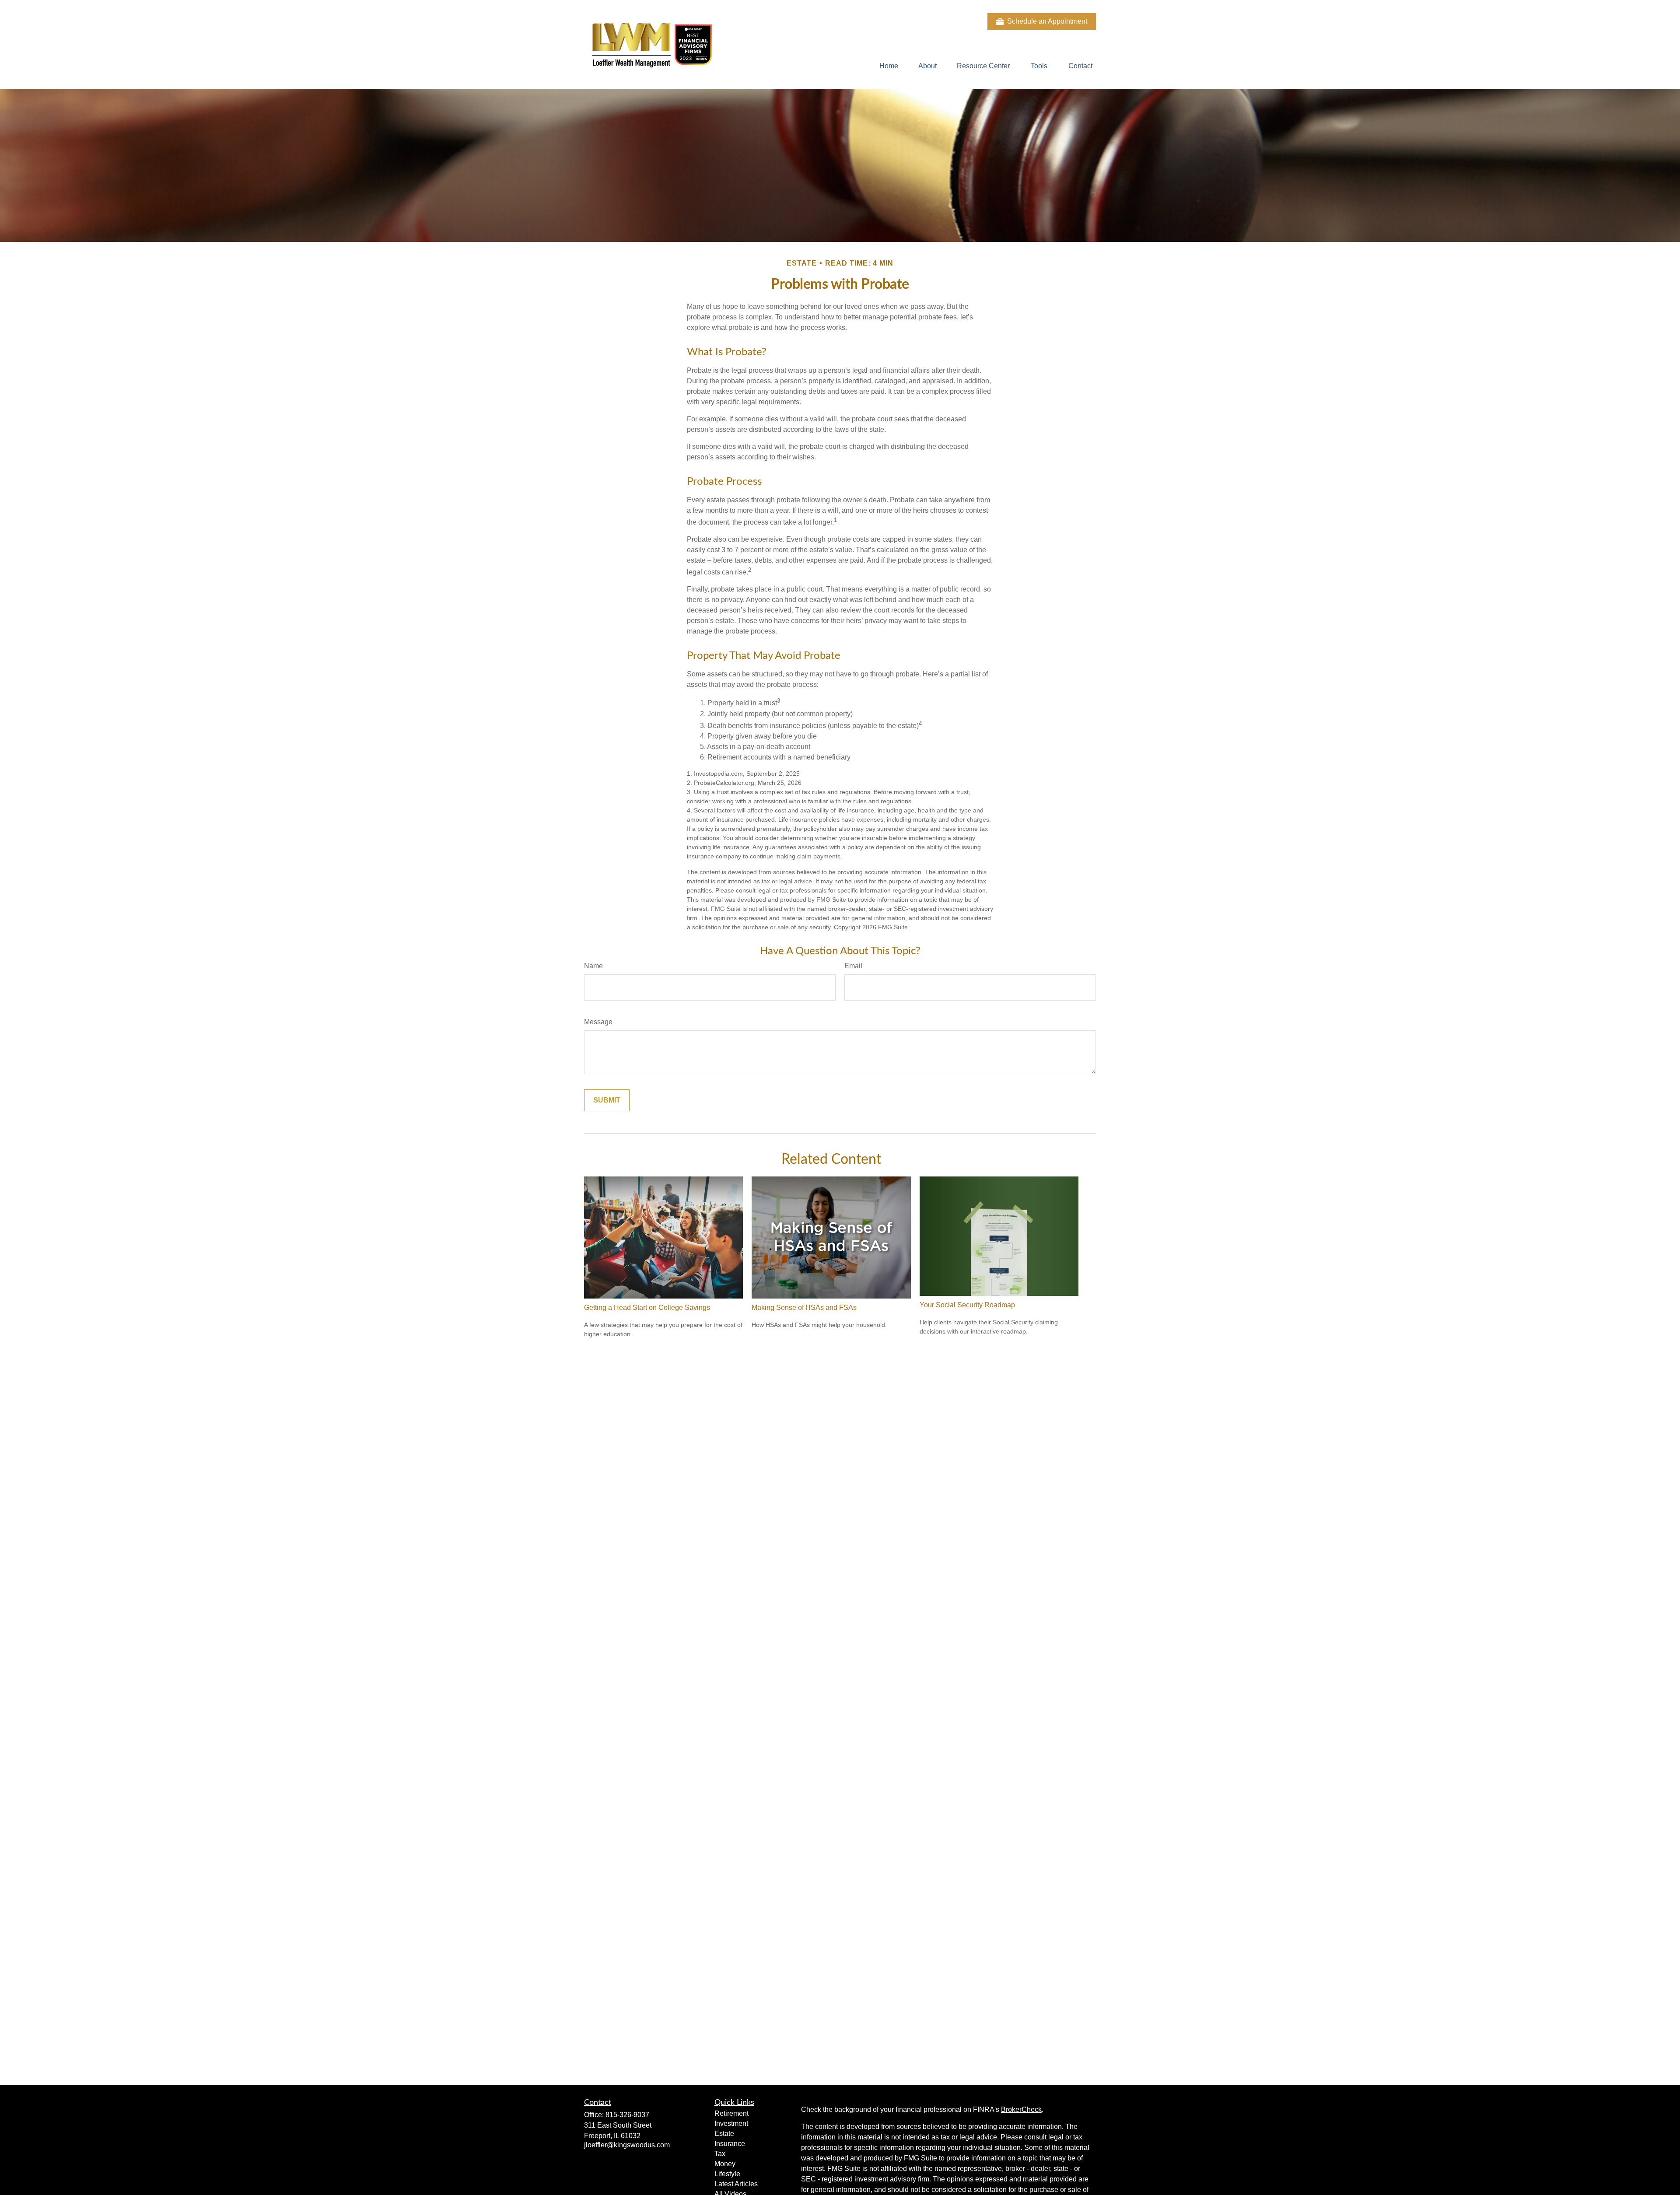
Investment (731, 2123)
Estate (724, 2134)
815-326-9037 (627, 2115)
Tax (720, 2154)
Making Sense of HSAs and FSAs (804, 1308)
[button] (889, 66)
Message (598, 1022)
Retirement (731, 2113)
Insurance (730, 2144)
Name (593, 966)
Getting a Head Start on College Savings (647, 1308)
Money (725, 2164)
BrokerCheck (1021, 2109)
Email (853, 966)
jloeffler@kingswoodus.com (627, 2145)
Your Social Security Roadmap (967, 1305)
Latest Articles (736, 2184)
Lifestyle (727, 2174)
